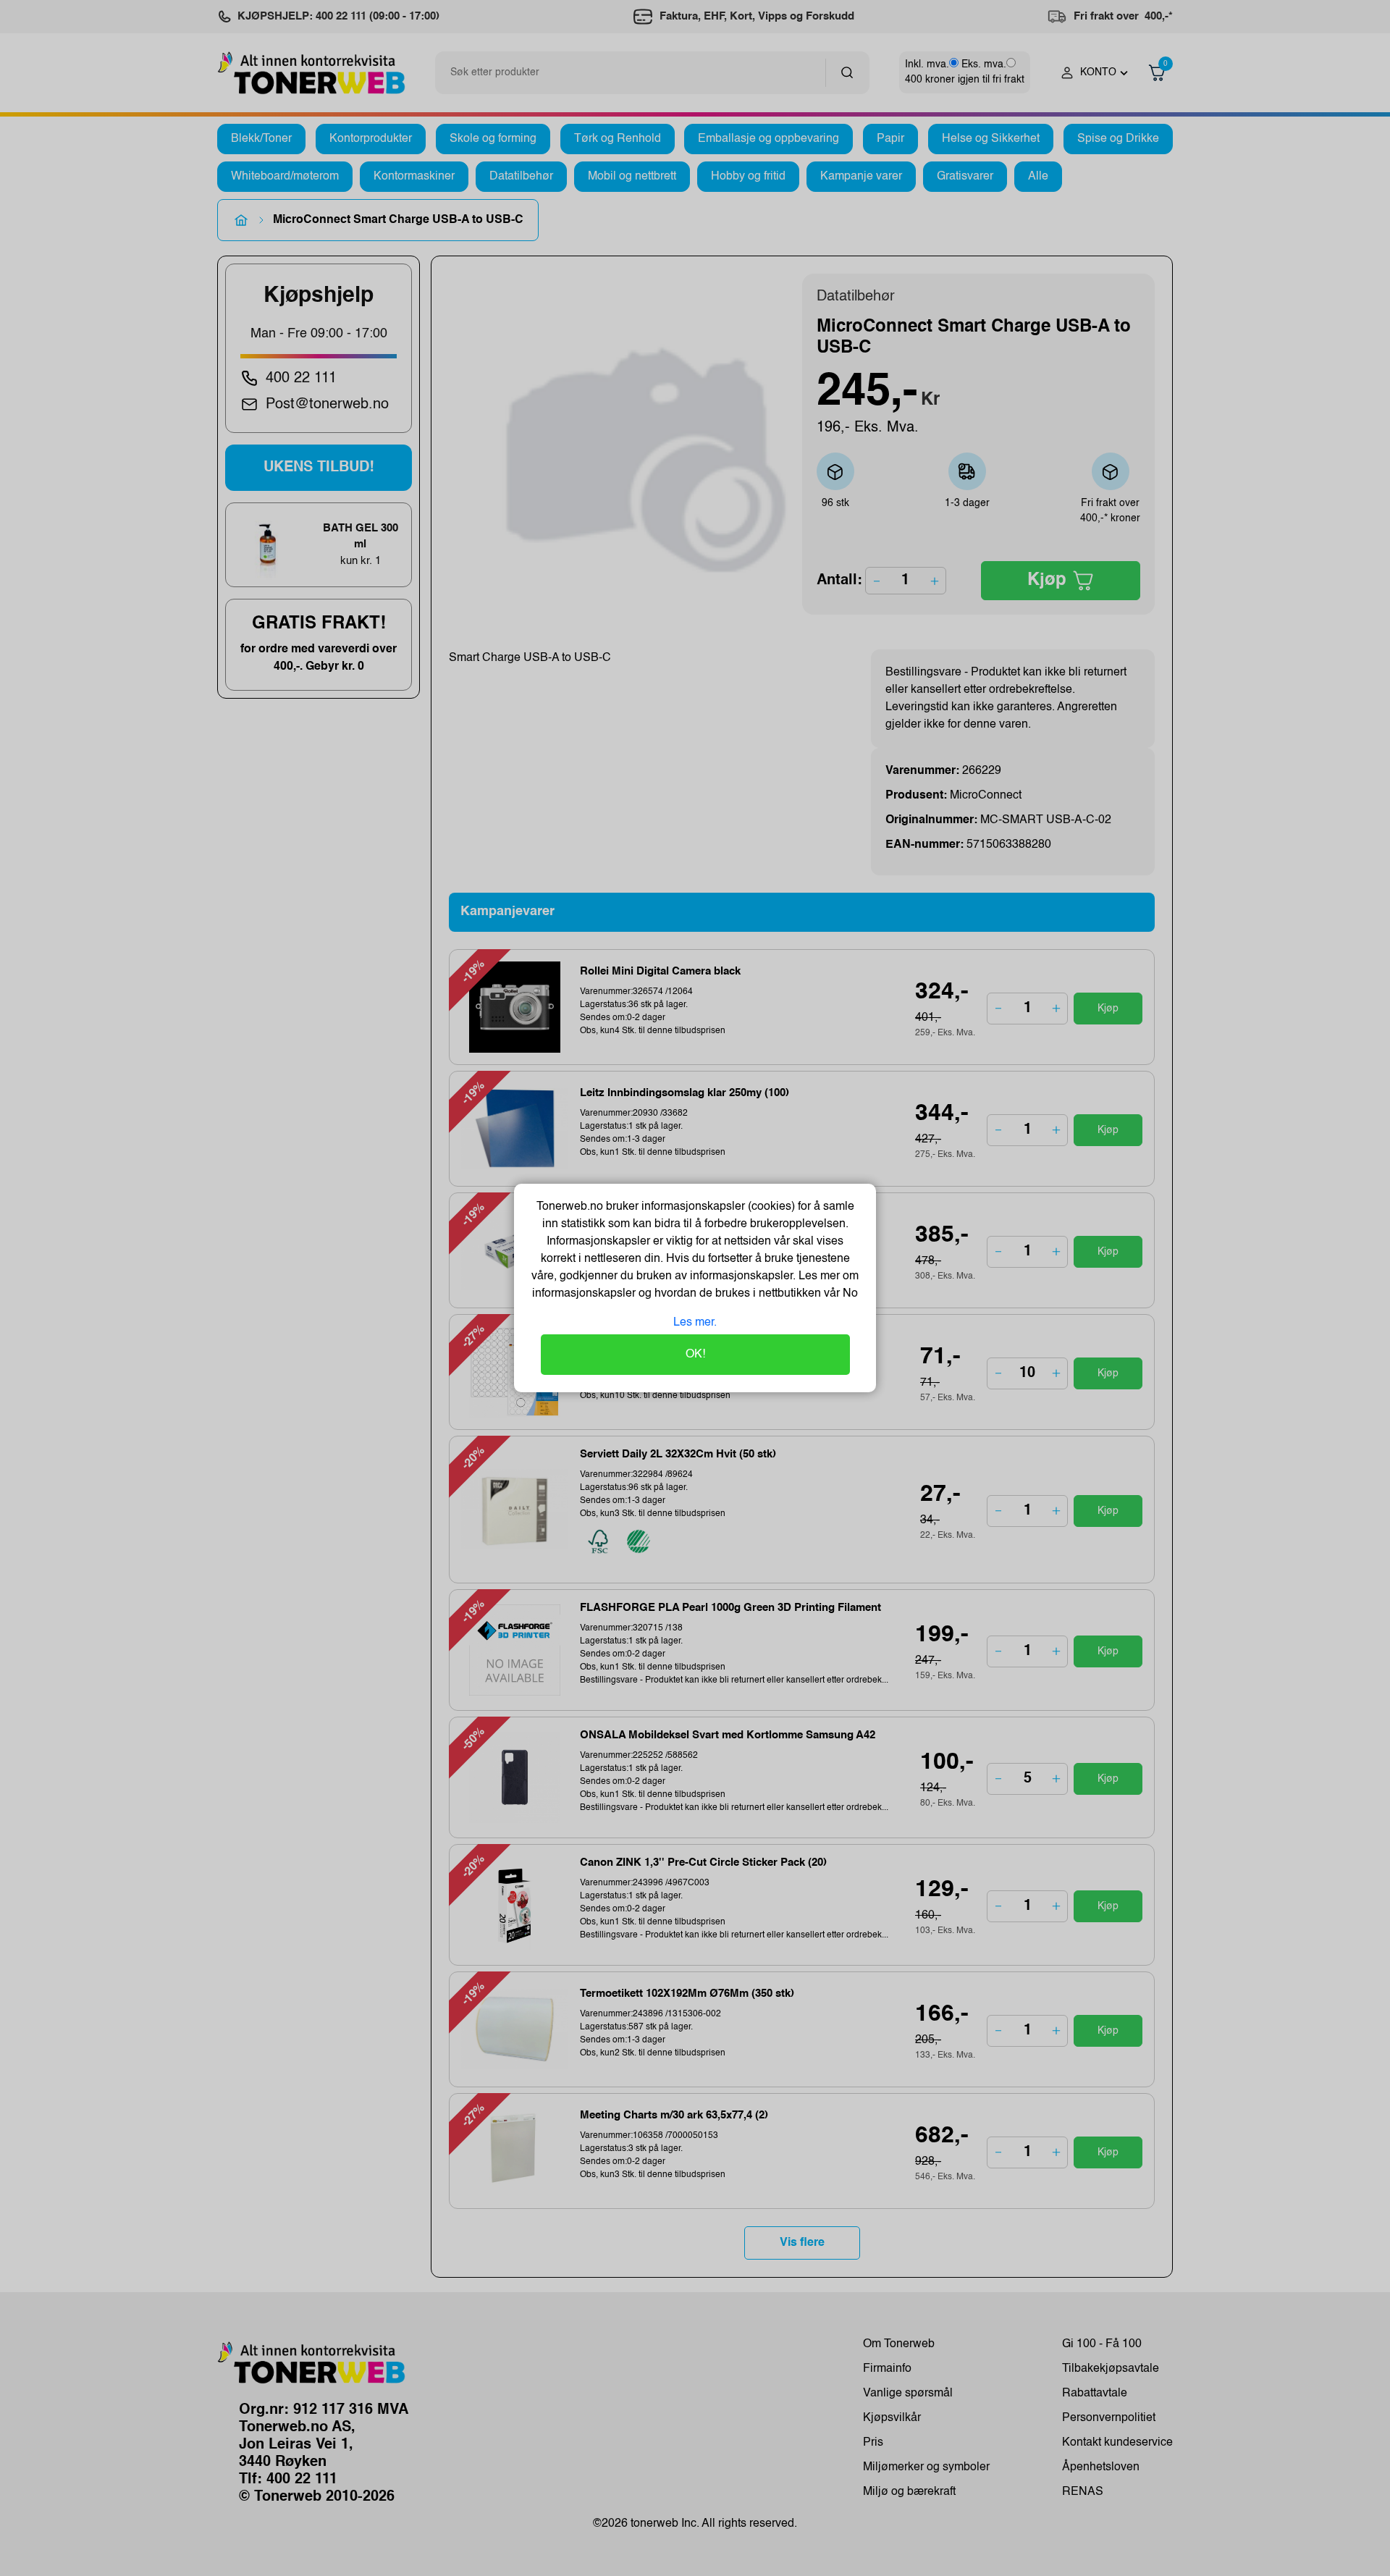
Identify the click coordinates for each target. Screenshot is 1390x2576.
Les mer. (695, 1323)
